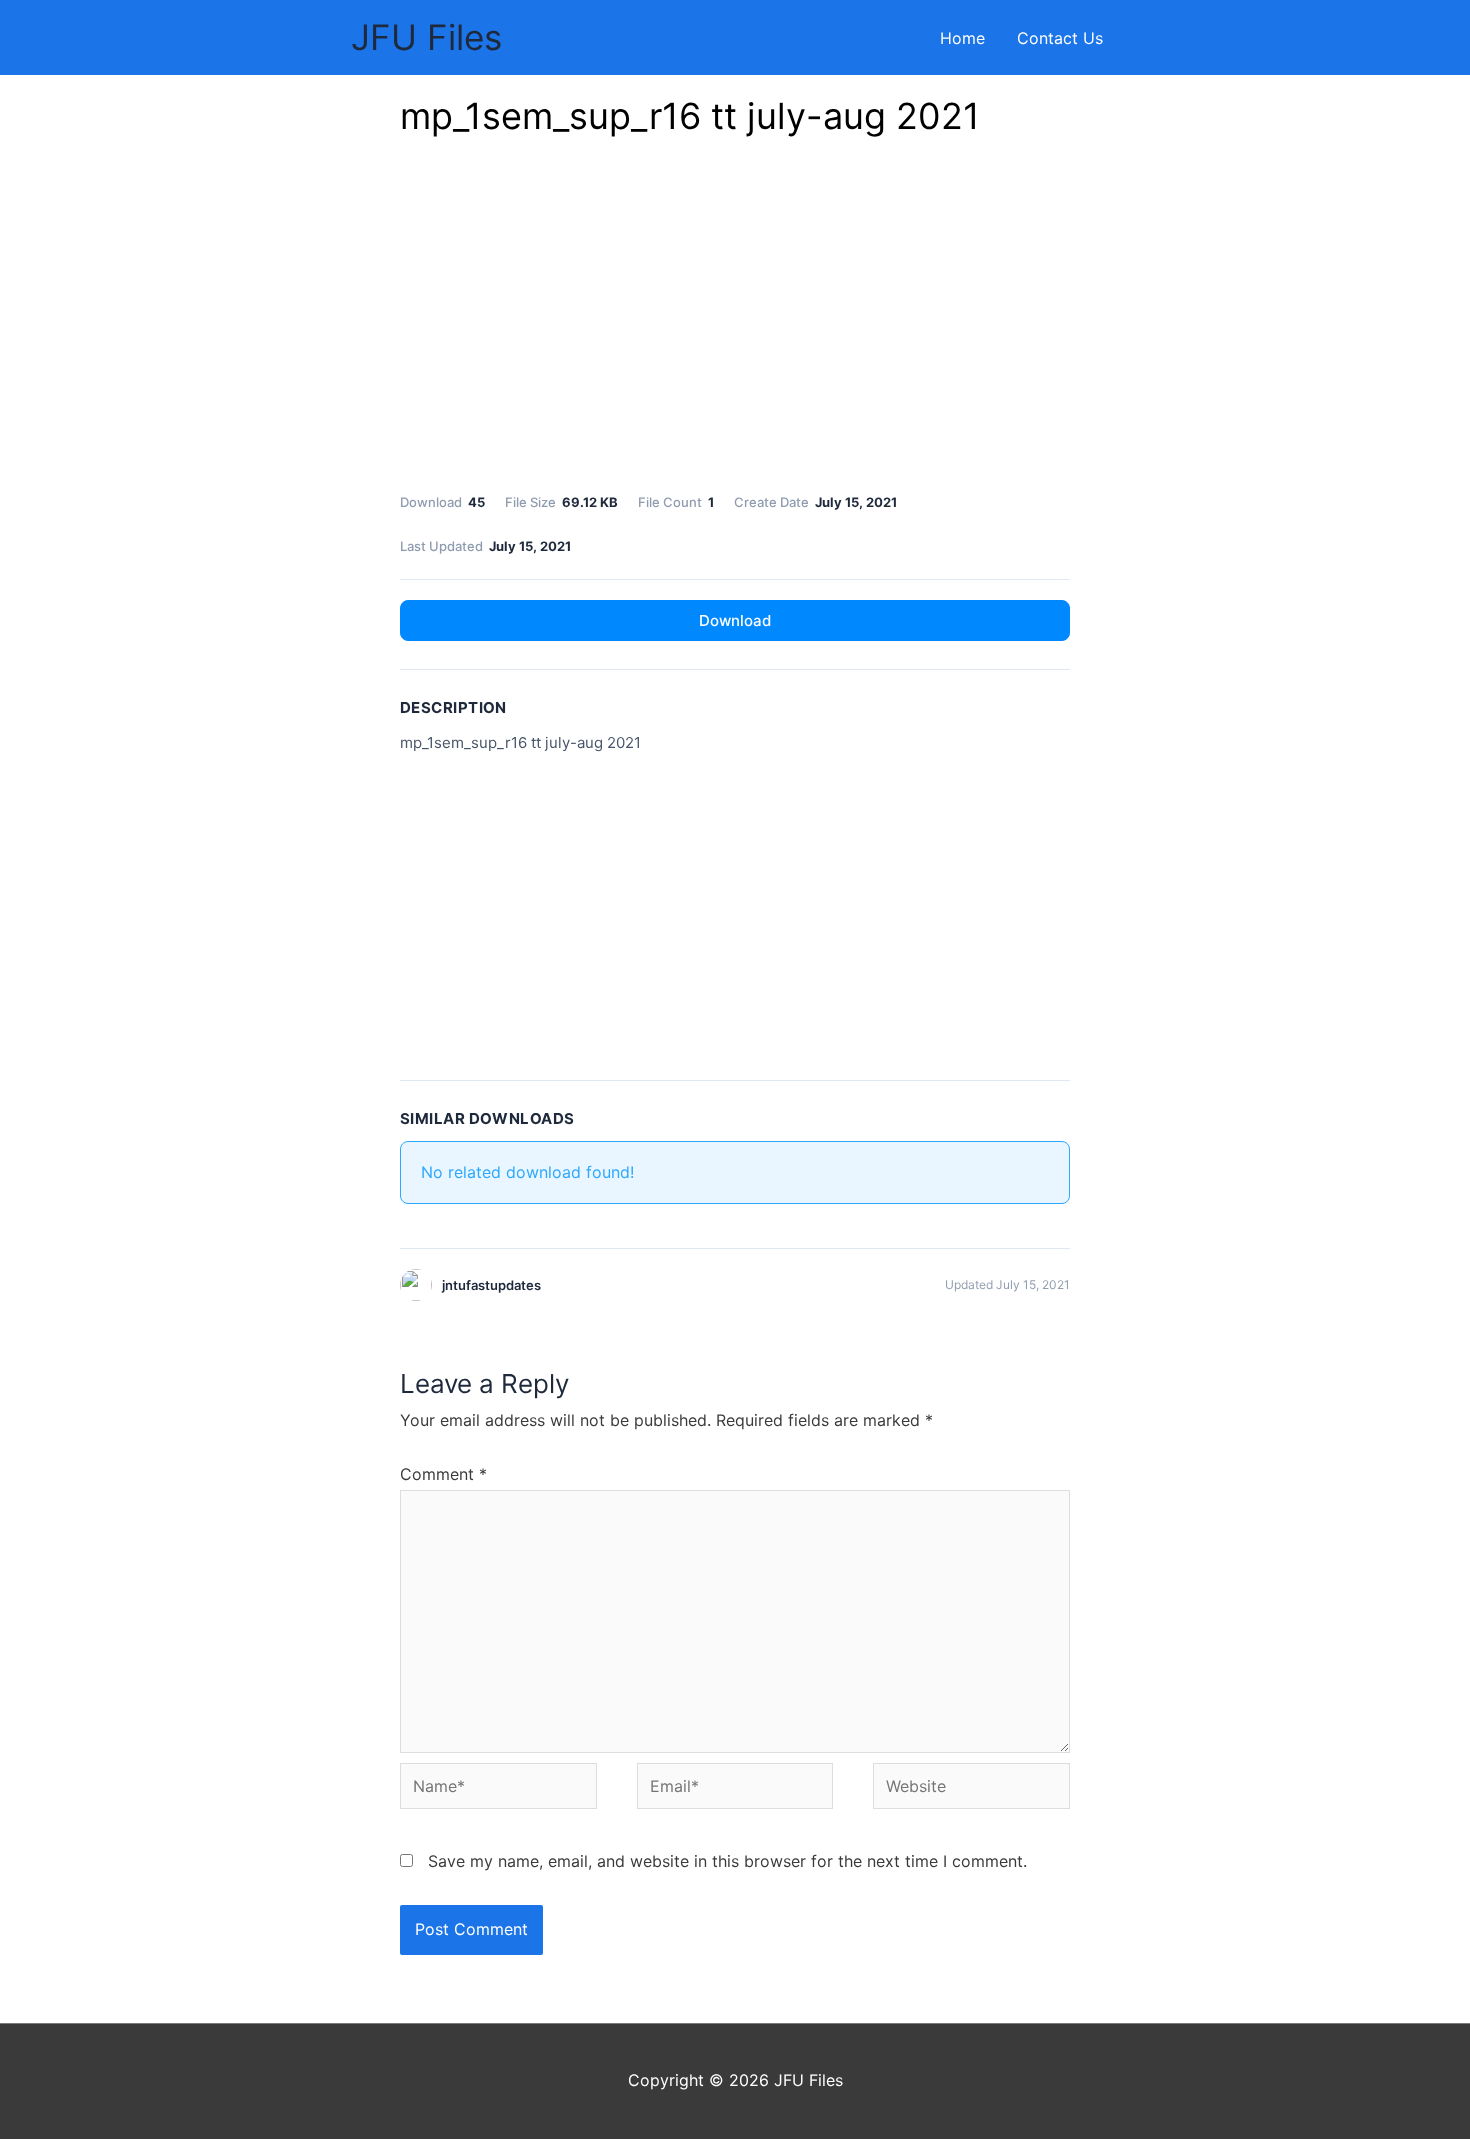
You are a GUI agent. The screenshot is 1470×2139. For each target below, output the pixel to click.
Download (735, 620)
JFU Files (426, 37)
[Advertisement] (735, 320)
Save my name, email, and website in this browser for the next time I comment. (727, 1861)
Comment (443, 1474)
